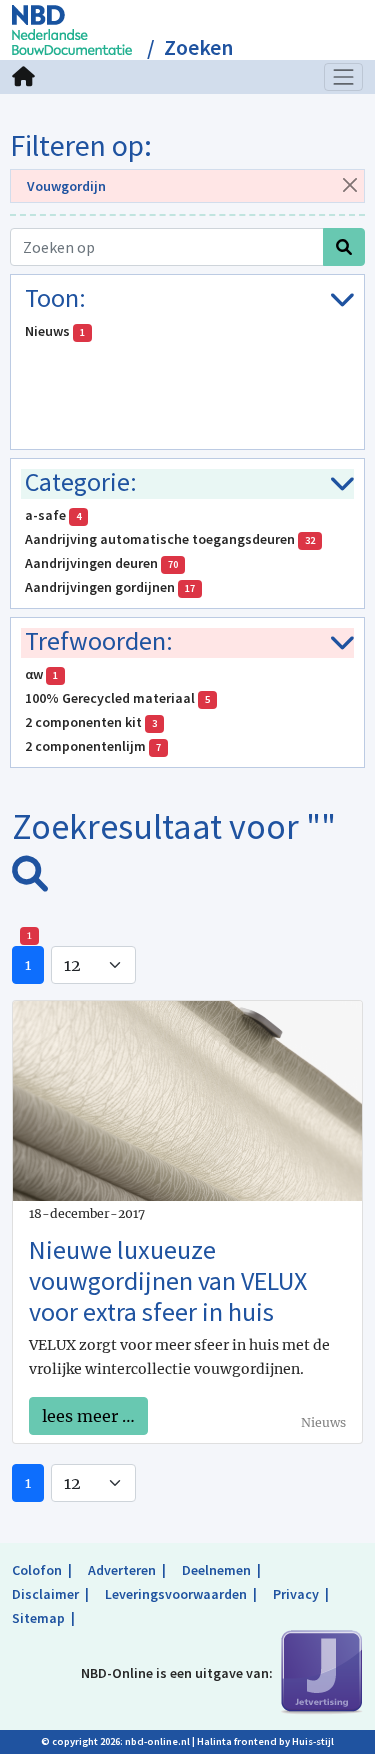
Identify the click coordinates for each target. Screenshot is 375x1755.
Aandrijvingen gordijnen (110, 587)
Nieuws (55, 331)
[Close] (349, 184)
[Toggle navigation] (344, 77)
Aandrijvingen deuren (101, 563)
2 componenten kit (91, 722)
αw (41, 674)
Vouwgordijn (66, 186)
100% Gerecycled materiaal (117, 698)
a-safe (53, 515)
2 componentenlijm (93, 746)
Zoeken (198, 47)
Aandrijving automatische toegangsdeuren (170, 539)
